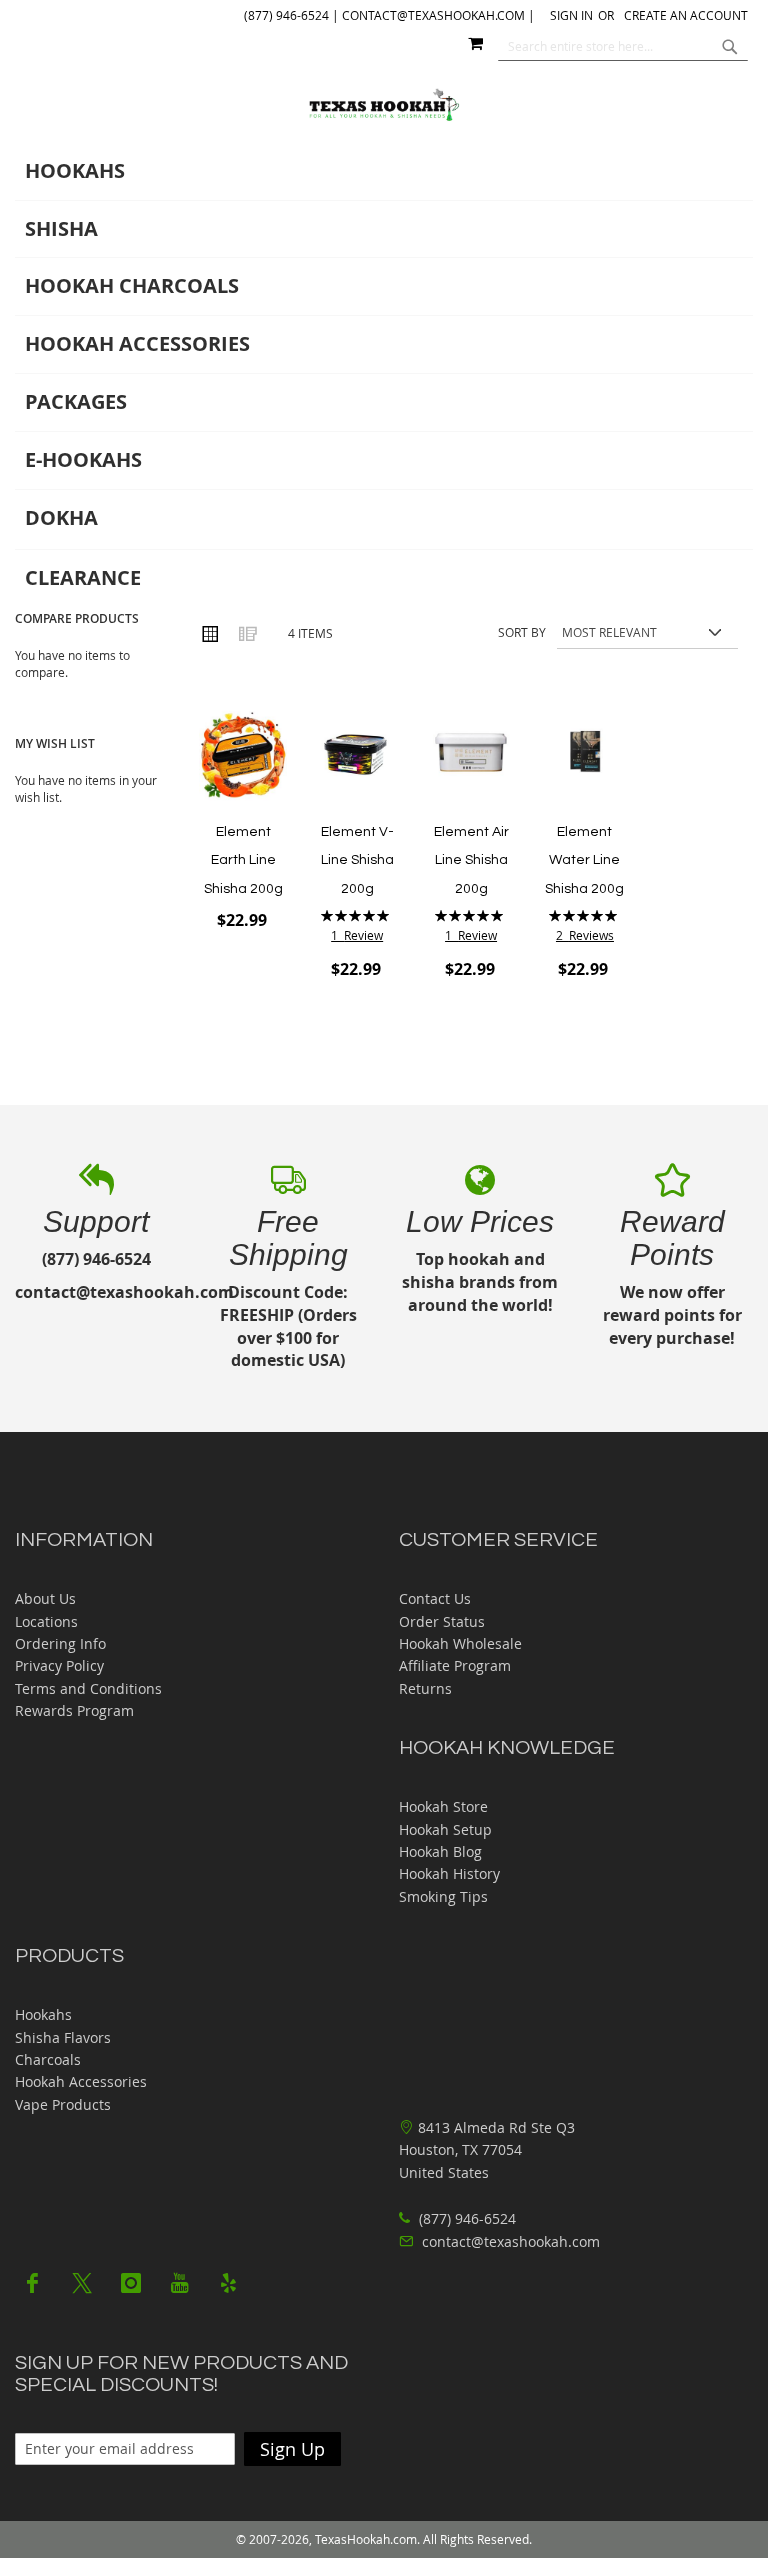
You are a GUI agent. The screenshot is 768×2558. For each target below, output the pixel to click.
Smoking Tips (443, 1896)
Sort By (522, 632)
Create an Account (686, 15)
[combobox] (623, 46)
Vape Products (63, 2104)
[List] (247, 633)
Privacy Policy (59, 1665)
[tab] (384, 375)
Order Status (442, 1621)
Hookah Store (443, 1806)
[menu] (384, 375)
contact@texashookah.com (511, 2241)
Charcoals (48, 2059)
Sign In (571, 15)
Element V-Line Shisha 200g (357, 860)
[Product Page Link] (243, 756)
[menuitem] (384, 171)
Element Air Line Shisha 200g (471, 860)
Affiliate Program (455, 1665)
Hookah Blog (440, 1851)
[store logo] (384, 105)
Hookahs (43, 2014)
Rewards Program (74, 1710)
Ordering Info (60, 1643)
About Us (45, 1598)
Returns (425, 1688)
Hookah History (449, 1873)
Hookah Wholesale (460, 1643)
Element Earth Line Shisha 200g (243, 860)
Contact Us (435, 1598)
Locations (46, 1621)
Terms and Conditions (88, 1688)
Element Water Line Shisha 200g (584, 860)
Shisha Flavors (63, 2037)
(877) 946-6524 (465, 2218)
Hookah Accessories (81, 2081)
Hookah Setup (445, 1829)
